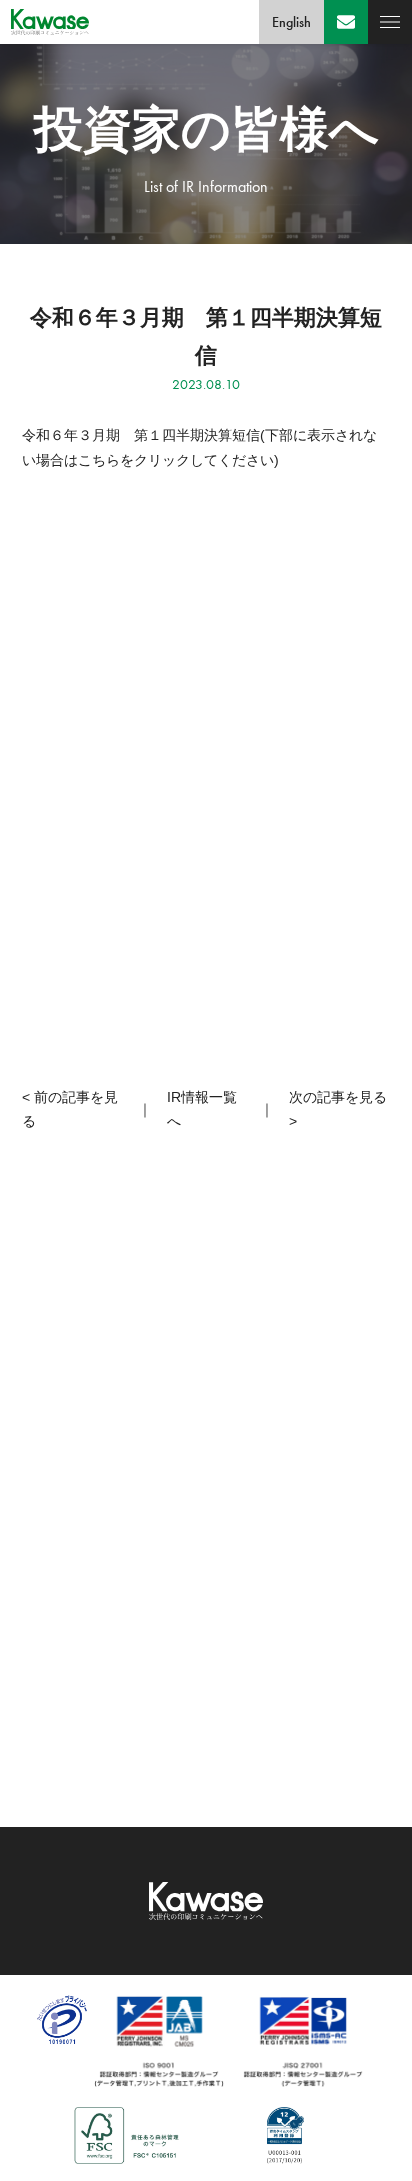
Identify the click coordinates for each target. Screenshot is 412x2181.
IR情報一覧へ (202, 1109)
